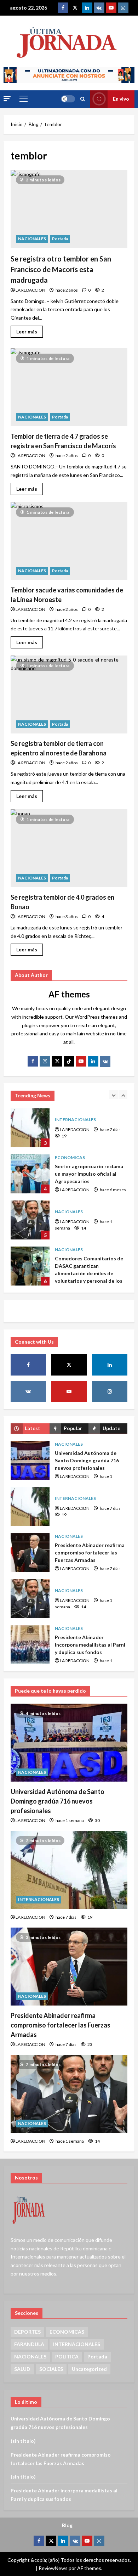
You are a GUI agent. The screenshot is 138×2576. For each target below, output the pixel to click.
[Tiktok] (69, 1061)
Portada (60, 239)
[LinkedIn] (93, 1061)
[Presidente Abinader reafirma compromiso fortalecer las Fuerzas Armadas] (69, 1967)
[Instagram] (123, 8)
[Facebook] (63, 8)
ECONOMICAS (70, 1111)
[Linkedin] (87, 8)
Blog (67, 2525)
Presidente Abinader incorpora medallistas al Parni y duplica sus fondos (30, 1266)
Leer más (30, 330)
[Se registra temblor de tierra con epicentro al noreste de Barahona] (69, 694)
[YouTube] (81, 1061)
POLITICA (67, 2356)
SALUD (22, 2369)
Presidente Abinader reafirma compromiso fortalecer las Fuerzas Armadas (30, 1553)
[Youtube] (111, 8)
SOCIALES (51, 2369)
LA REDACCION (30, 290)
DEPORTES (27, 2332)
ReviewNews (53, 2568)
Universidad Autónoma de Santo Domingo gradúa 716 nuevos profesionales (30, 1461)
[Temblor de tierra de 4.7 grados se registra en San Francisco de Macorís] (69, 387)
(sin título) (23, 2441)
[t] (57, 1061)
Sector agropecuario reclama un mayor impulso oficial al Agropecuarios (30, 1128)
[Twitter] (75, 8)
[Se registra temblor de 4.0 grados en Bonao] (69, 848)
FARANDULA (29, 2344)
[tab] (30, 1428)
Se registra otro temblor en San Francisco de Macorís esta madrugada (61, 269)
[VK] (99, 8)
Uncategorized (89, 2369)
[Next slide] (123, 1095)
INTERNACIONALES (75, 1498)
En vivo (121, 99)
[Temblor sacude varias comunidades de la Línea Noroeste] (69, 541)
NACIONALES (32, 239)
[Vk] (105, 1062)
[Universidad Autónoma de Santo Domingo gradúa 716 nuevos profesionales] (69, 1743)
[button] (7, 99)
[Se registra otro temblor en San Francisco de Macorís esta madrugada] (69, 209)
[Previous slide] (113, 1095)
